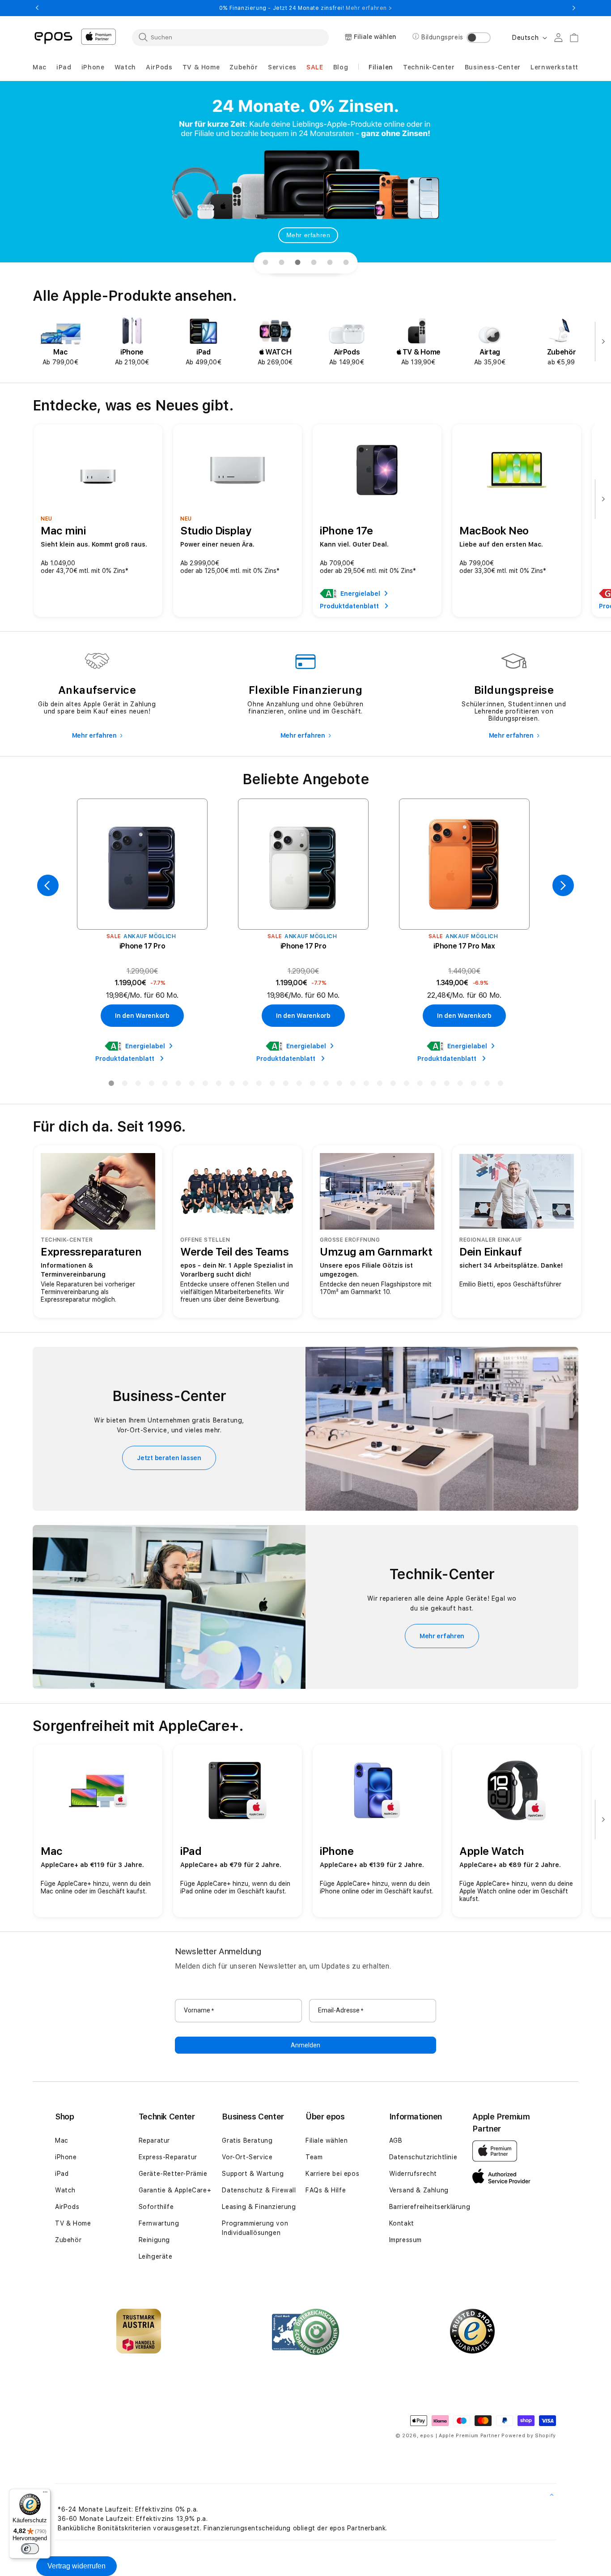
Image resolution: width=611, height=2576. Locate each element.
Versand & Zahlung (419, 2190)
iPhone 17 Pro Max (464, 946)
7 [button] (191, 1085)
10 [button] (232, 1085)
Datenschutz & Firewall (259, 2190)
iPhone (66, 2157)
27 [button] (460, 1085)
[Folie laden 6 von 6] (346, 263)
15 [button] (299, 1085)
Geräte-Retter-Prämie (173, 2174)
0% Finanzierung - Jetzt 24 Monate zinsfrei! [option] (305, 8)
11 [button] (245, 1085)
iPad (62, 2174)
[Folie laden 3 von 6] (297, 263)
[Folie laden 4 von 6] (314, 263)
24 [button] (420, 1085)
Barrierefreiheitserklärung (430, 2207)
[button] (40, 67)
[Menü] (45, 2494)
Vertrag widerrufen (76, 2566)
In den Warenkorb (142, 1016)
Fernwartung (159, 2223)
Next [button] (574, 8)
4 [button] (151, 1085)
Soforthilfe (156, 2207)
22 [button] (393, 1085)
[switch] (30, 2549)
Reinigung (154, 2240)
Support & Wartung (253, 2174)
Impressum (405, 2240)
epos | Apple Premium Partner (460, 2436)
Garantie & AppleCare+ (175, 2190)
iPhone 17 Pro (142, 946)
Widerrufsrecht (413, 2174)
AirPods (67, 2207)
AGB (396, 2140)
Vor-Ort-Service (247, 2157)
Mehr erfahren (308, 235)
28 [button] (473, 1085)
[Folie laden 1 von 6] (265, 263)
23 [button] (406, 1085)
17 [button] (326, 1085)
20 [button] (366, 1085)
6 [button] (178, 1085)
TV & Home (73, 2223)
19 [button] (352, 1085)
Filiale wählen (327, 2140)
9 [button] (218, 1085)
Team (314, 2157)
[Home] (53, 37)
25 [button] (433, 1085)
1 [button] (111, 1085)
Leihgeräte (156, 2256)
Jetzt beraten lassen (169, 1458)
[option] (60, 342)
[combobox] (230, 37)
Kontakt (402, 2223)
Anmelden (305, 2045)
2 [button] (124, 1085)
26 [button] (446, 1085)
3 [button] (138, 1085)
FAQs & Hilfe (326, 2190)
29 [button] (487, 1085)
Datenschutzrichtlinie (423, 2157)
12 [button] (259, 1085)
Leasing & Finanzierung (259, 2207)
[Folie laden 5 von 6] (330, 263)
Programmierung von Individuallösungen (255, 2228)
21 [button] (379, 1085)
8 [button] (205, 1085)
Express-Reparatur (168, 2157)
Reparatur (154, 2140)
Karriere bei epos (332, 2174)
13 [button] (272, 1085)
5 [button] (165, 1085)
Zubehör (68, 2240)
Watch (65, 2190)
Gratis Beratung (247, 2140)
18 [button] (339, 1085)
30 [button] (500, 1085)
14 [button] (285, 1085)
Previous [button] (37, 8)
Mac (62, 2140)
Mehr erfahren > (369, 8)
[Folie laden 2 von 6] (281, 263)
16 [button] (312, 1085)
